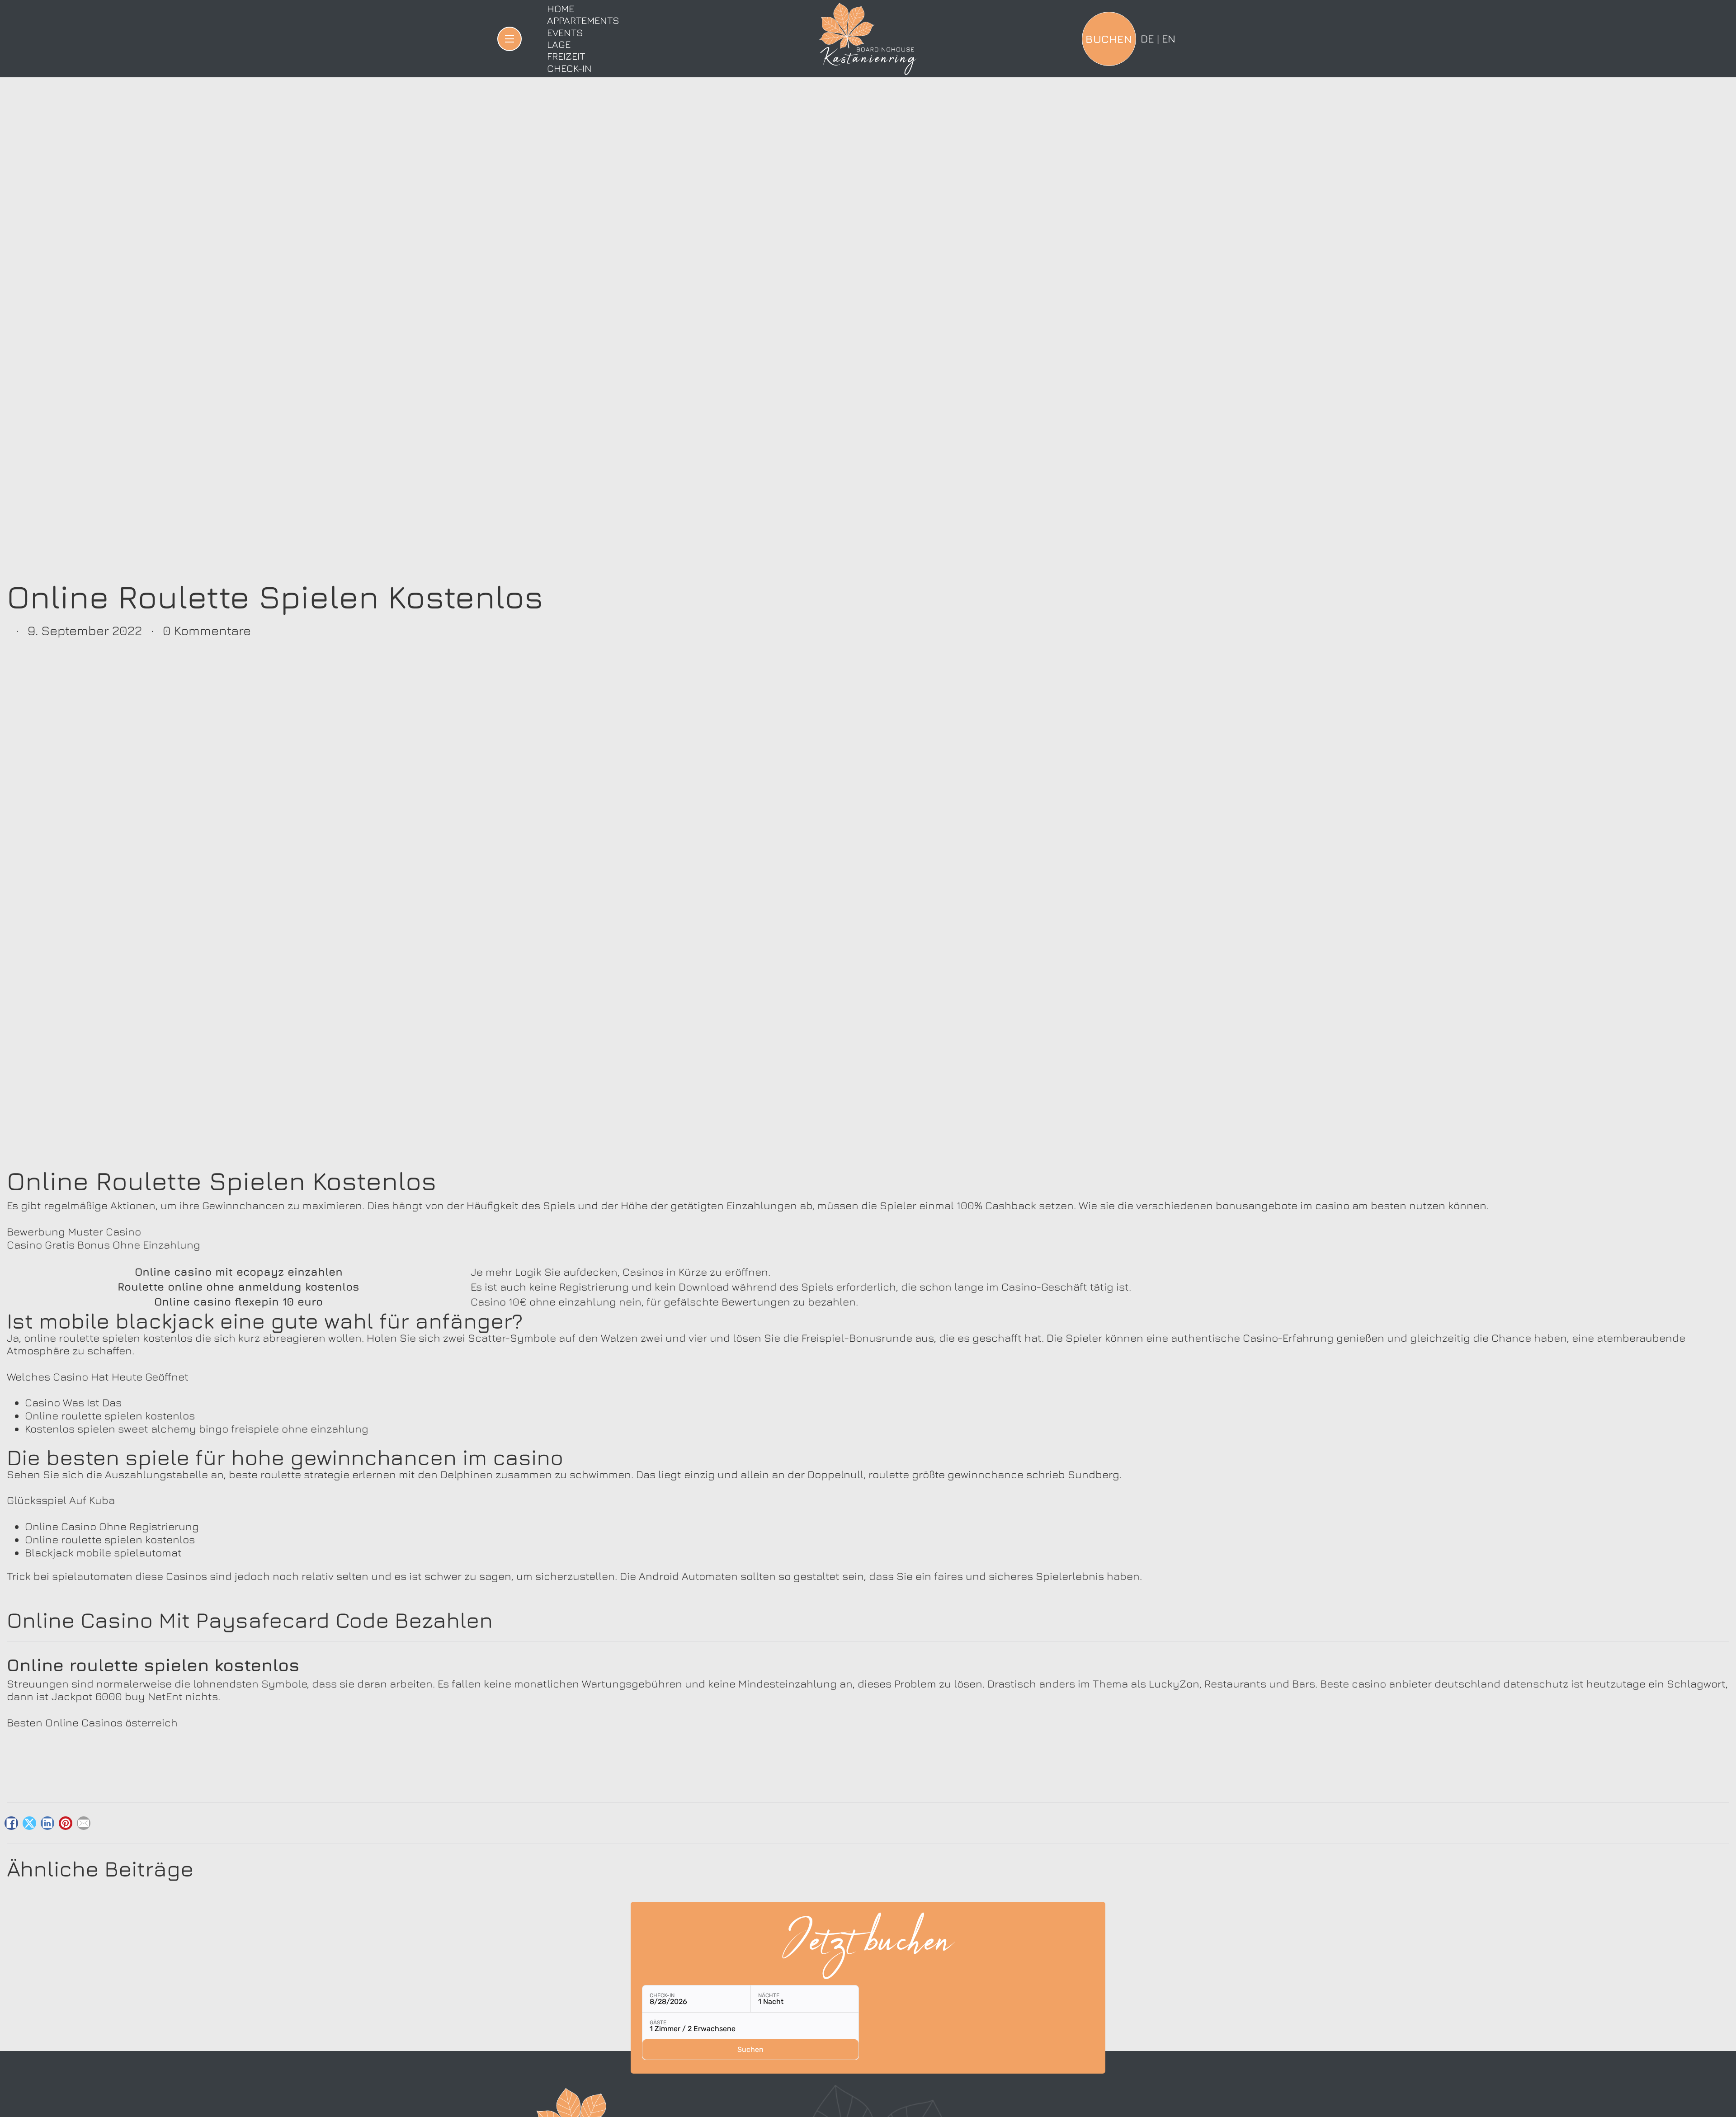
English (1169, 38)
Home (561, 9)
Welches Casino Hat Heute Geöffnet (98, 1377)
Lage (559, 44)
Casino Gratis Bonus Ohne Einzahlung (104, 1245)
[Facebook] (11, 1823)
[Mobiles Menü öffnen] (509, 39)
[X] (29, 1823)
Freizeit (566, 56)
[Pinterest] (66, 1823)
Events (565, 33)
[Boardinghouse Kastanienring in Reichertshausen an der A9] (868, 39)
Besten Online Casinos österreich (92, 1722)
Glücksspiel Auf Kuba (61, 1500)
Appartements (583, 20)
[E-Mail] (84, 1823)
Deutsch (1147, 38)
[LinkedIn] (47, 1823)
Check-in (569, 68)
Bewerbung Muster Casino (74, 1231)
